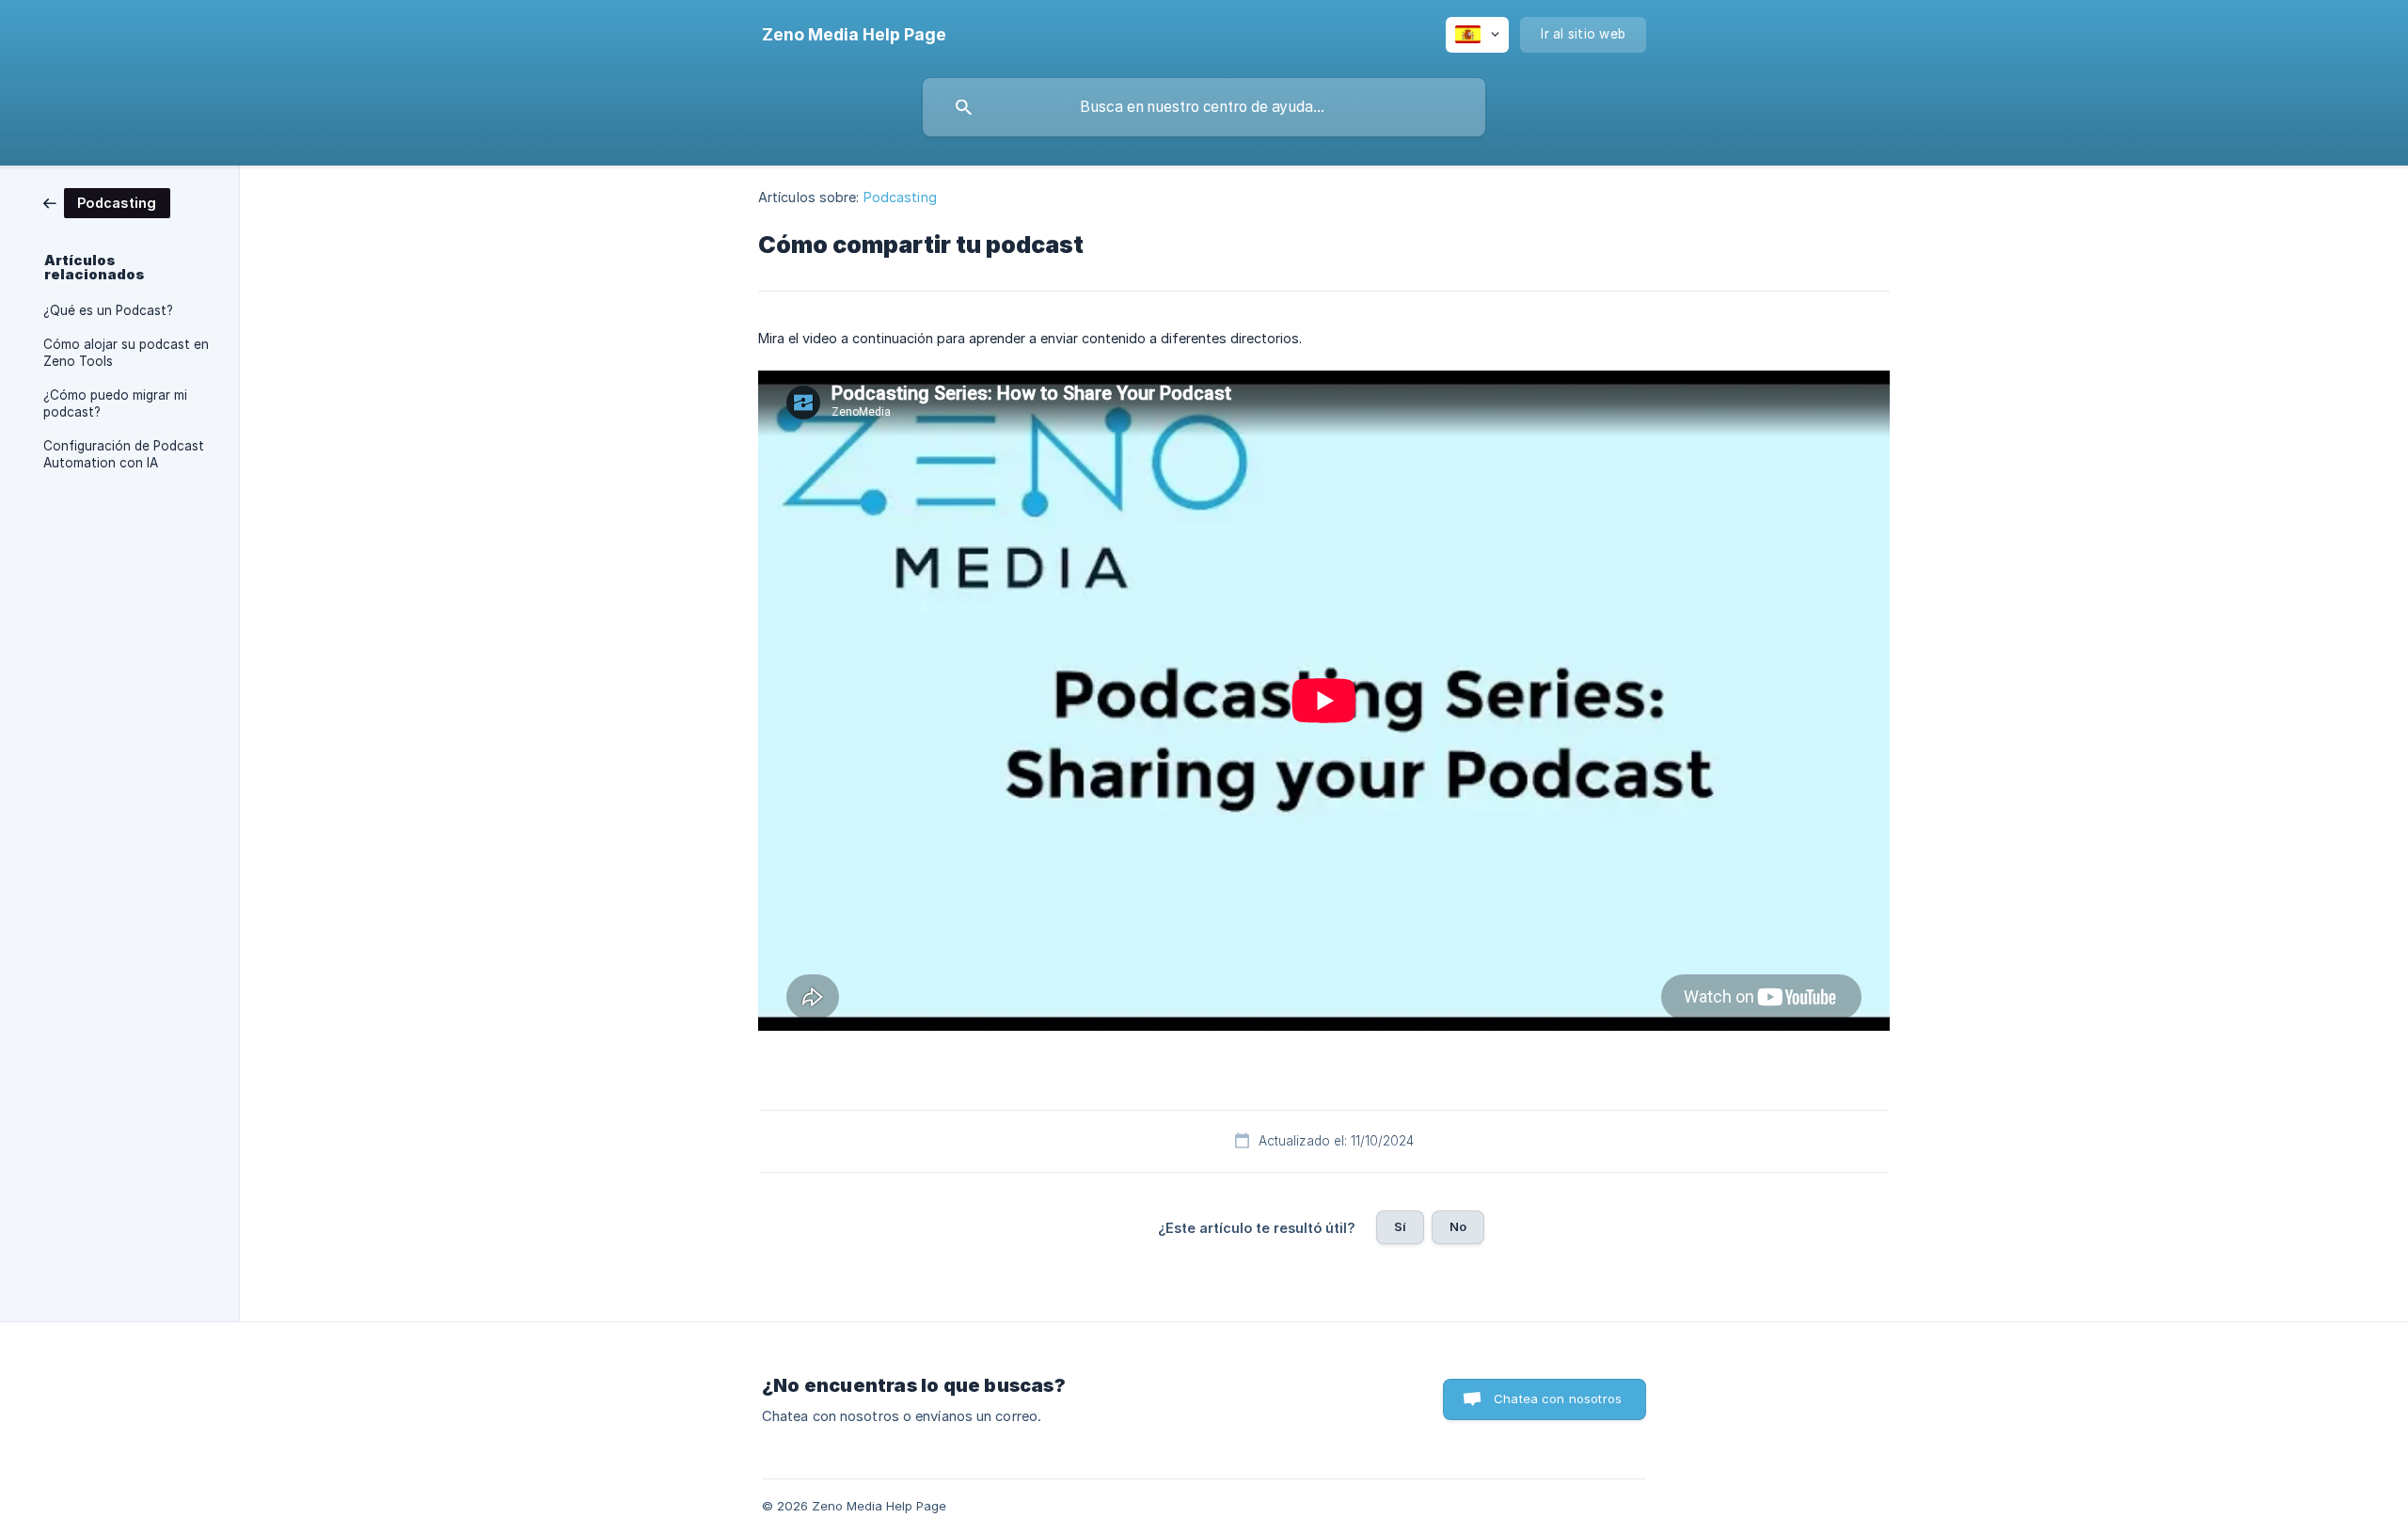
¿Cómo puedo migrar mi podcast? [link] (115, 403)
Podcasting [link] (900, 197)
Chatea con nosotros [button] (1558, 1399)
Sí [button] (1400, 1226)
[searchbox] (1204, 107)
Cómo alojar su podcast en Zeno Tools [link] (126, 353)
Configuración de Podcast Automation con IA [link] (124, 454)
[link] (107, 202)
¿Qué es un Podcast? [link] (108, 310)
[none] (854, 35)
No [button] (1458, 1226)
